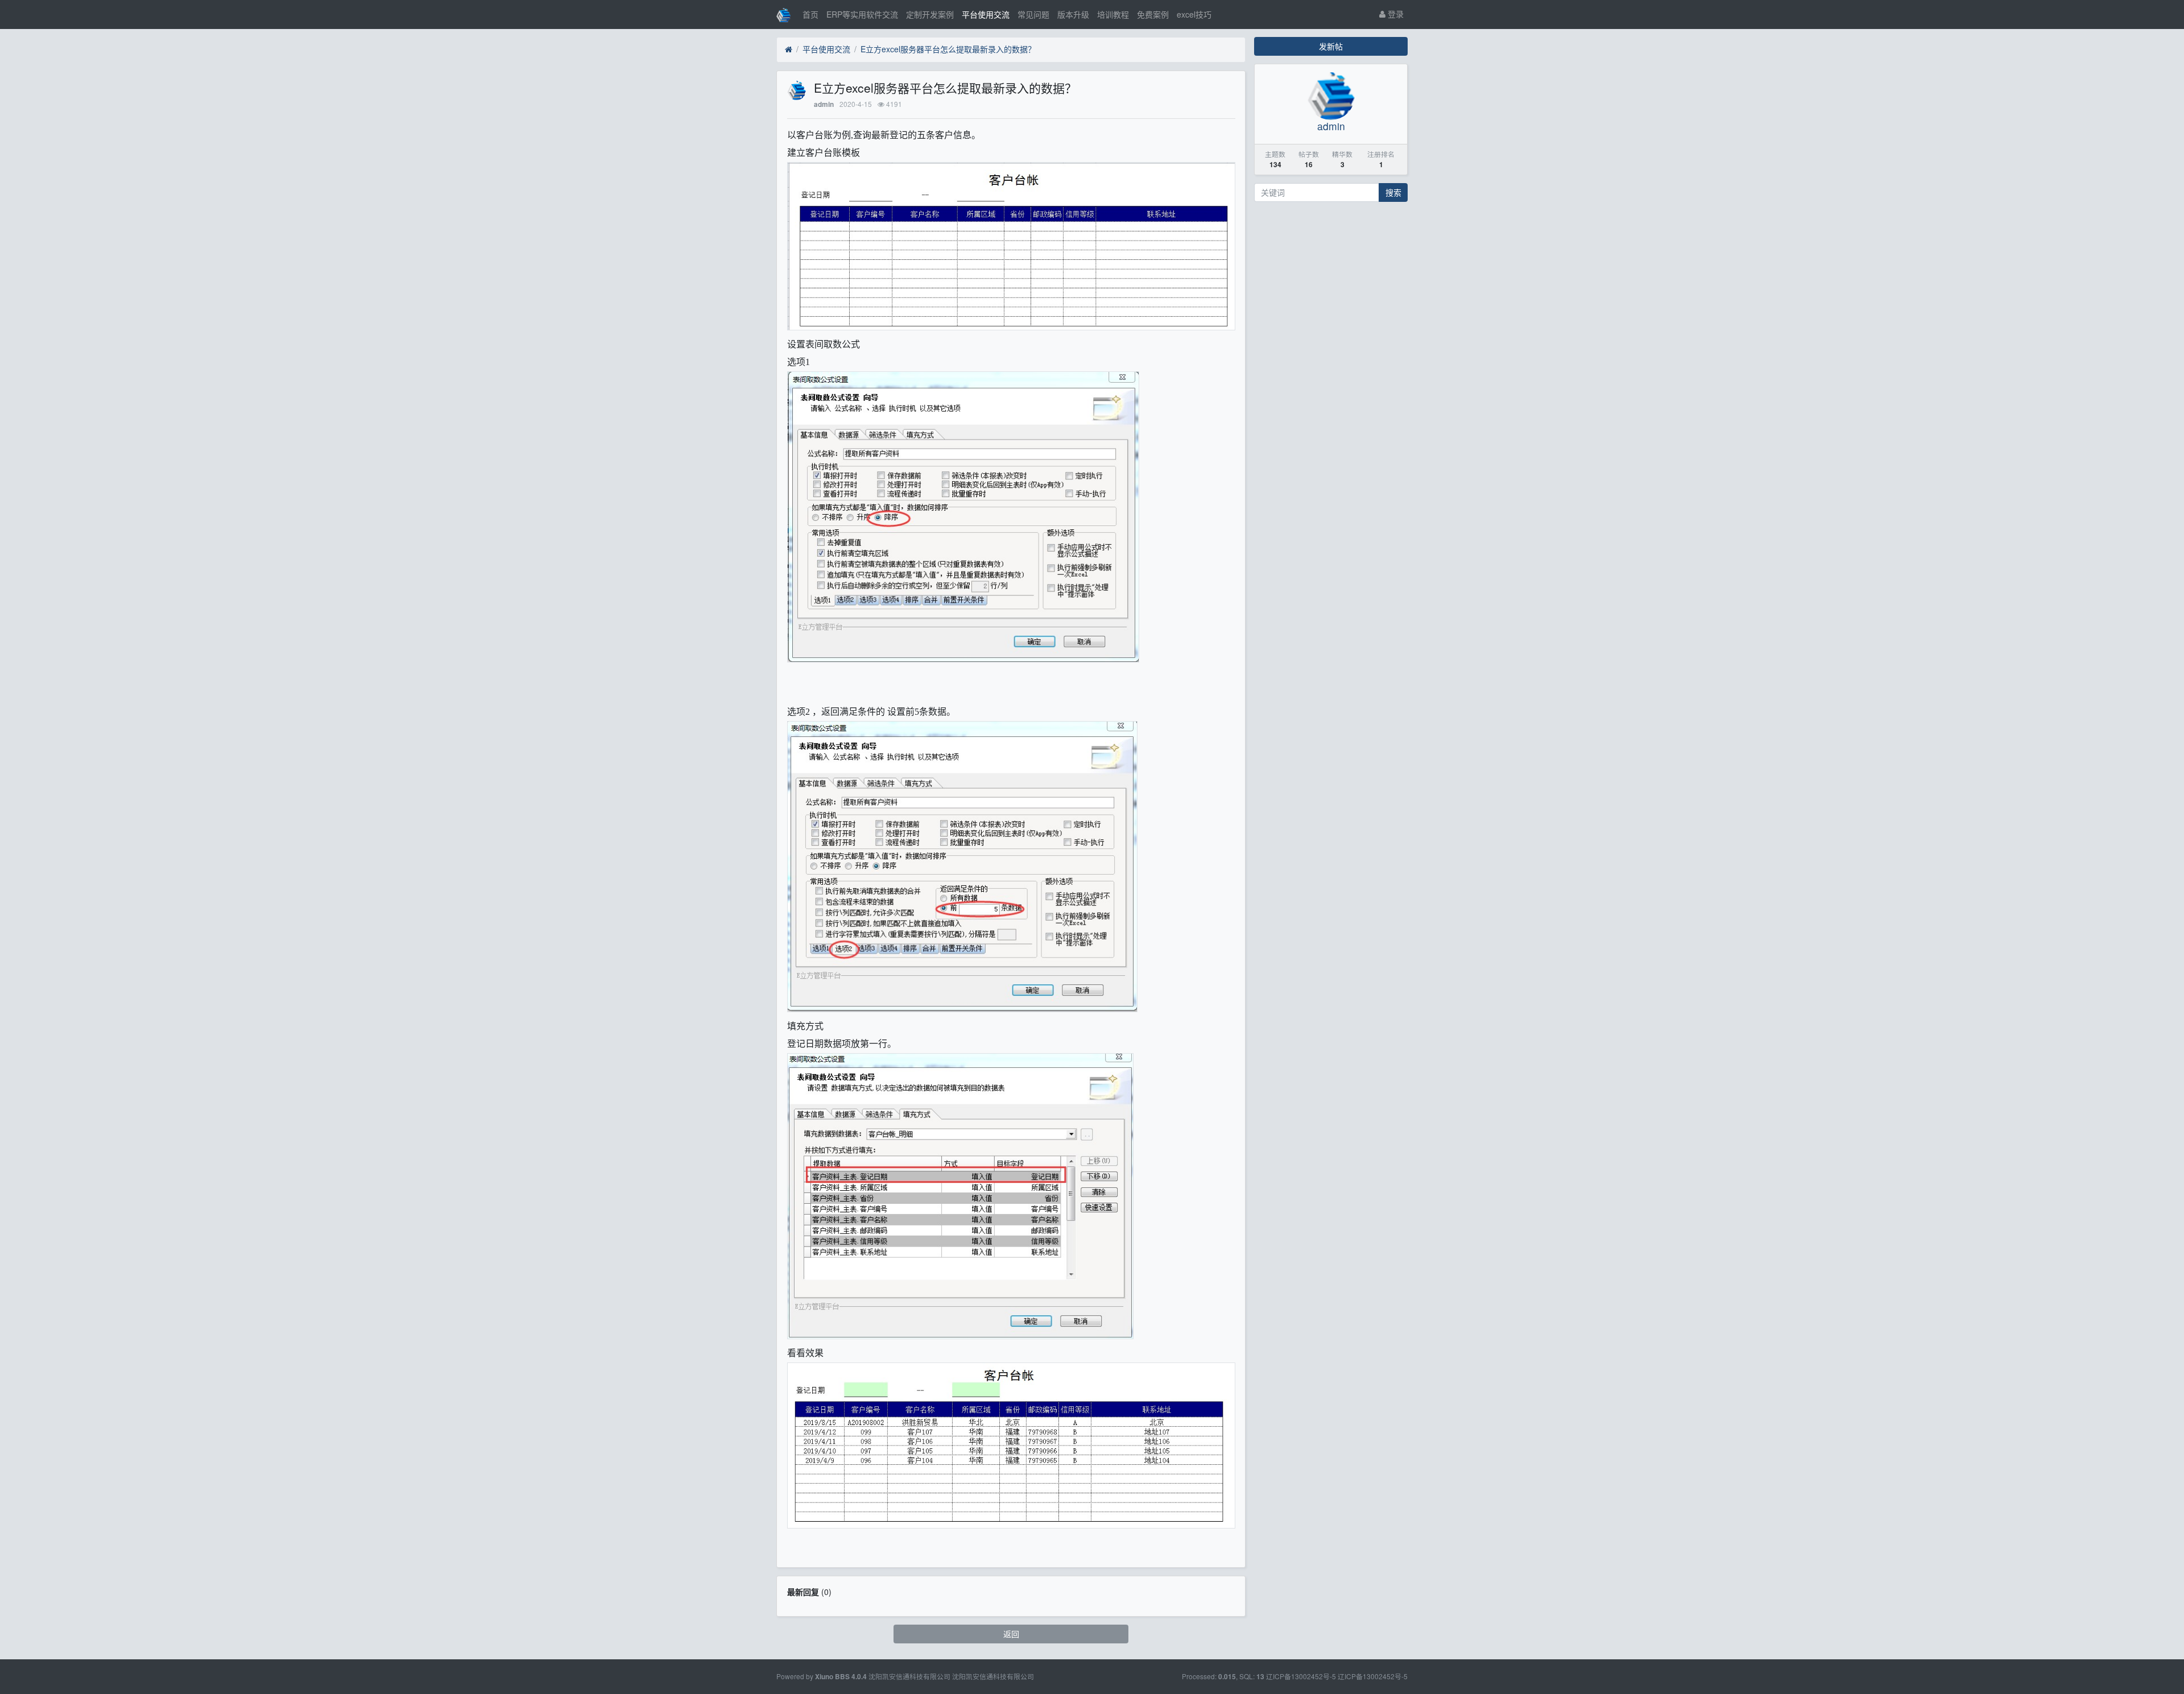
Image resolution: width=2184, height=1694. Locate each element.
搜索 (1393, 192)
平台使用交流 (986, 14)
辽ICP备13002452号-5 (1373, 1676)
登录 (1395, 14)
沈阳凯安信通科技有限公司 (993, 1676)
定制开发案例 (930, 14)
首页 (810, 14)
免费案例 (1153, 14)
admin (824, 104)
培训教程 (1113, 14)
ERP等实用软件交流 (862, 14)
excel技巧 (1194, 14)
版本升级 (1073, 14)
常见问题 (1033, 14)
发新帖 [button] (1331, 46)
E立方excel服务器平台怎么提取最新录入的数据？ (948, 49)
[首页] (789, 49)
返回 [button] (1011, 1634)
